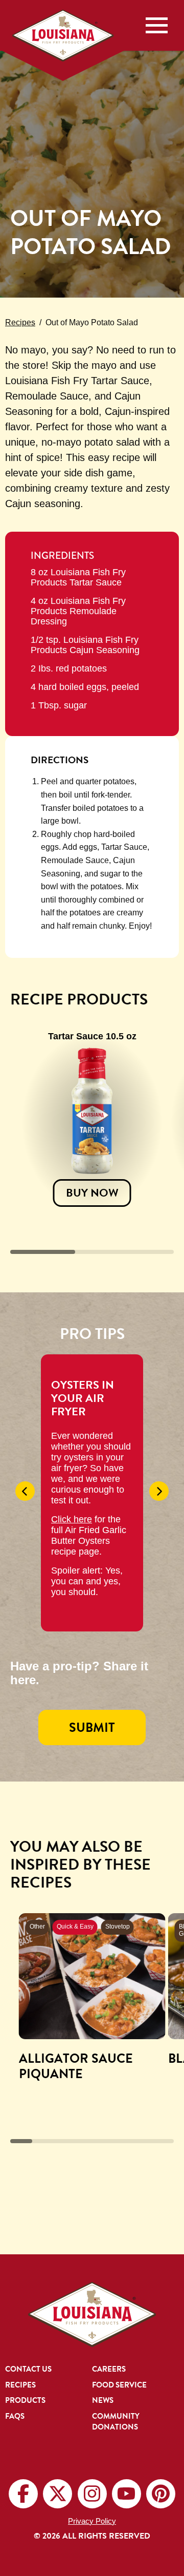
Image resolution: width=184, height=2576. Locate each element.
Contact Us (28, 2369)
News (103, 2401)
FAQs (15, 2416)
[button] (25, 1491)
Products (25, 2401)
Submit (92, 1727)
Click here (72, 1519)
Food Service (119, 2385)
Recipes (20, 322)
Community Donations (116, 2422)
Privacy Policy (92, 2521)
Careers (109, 2369)
